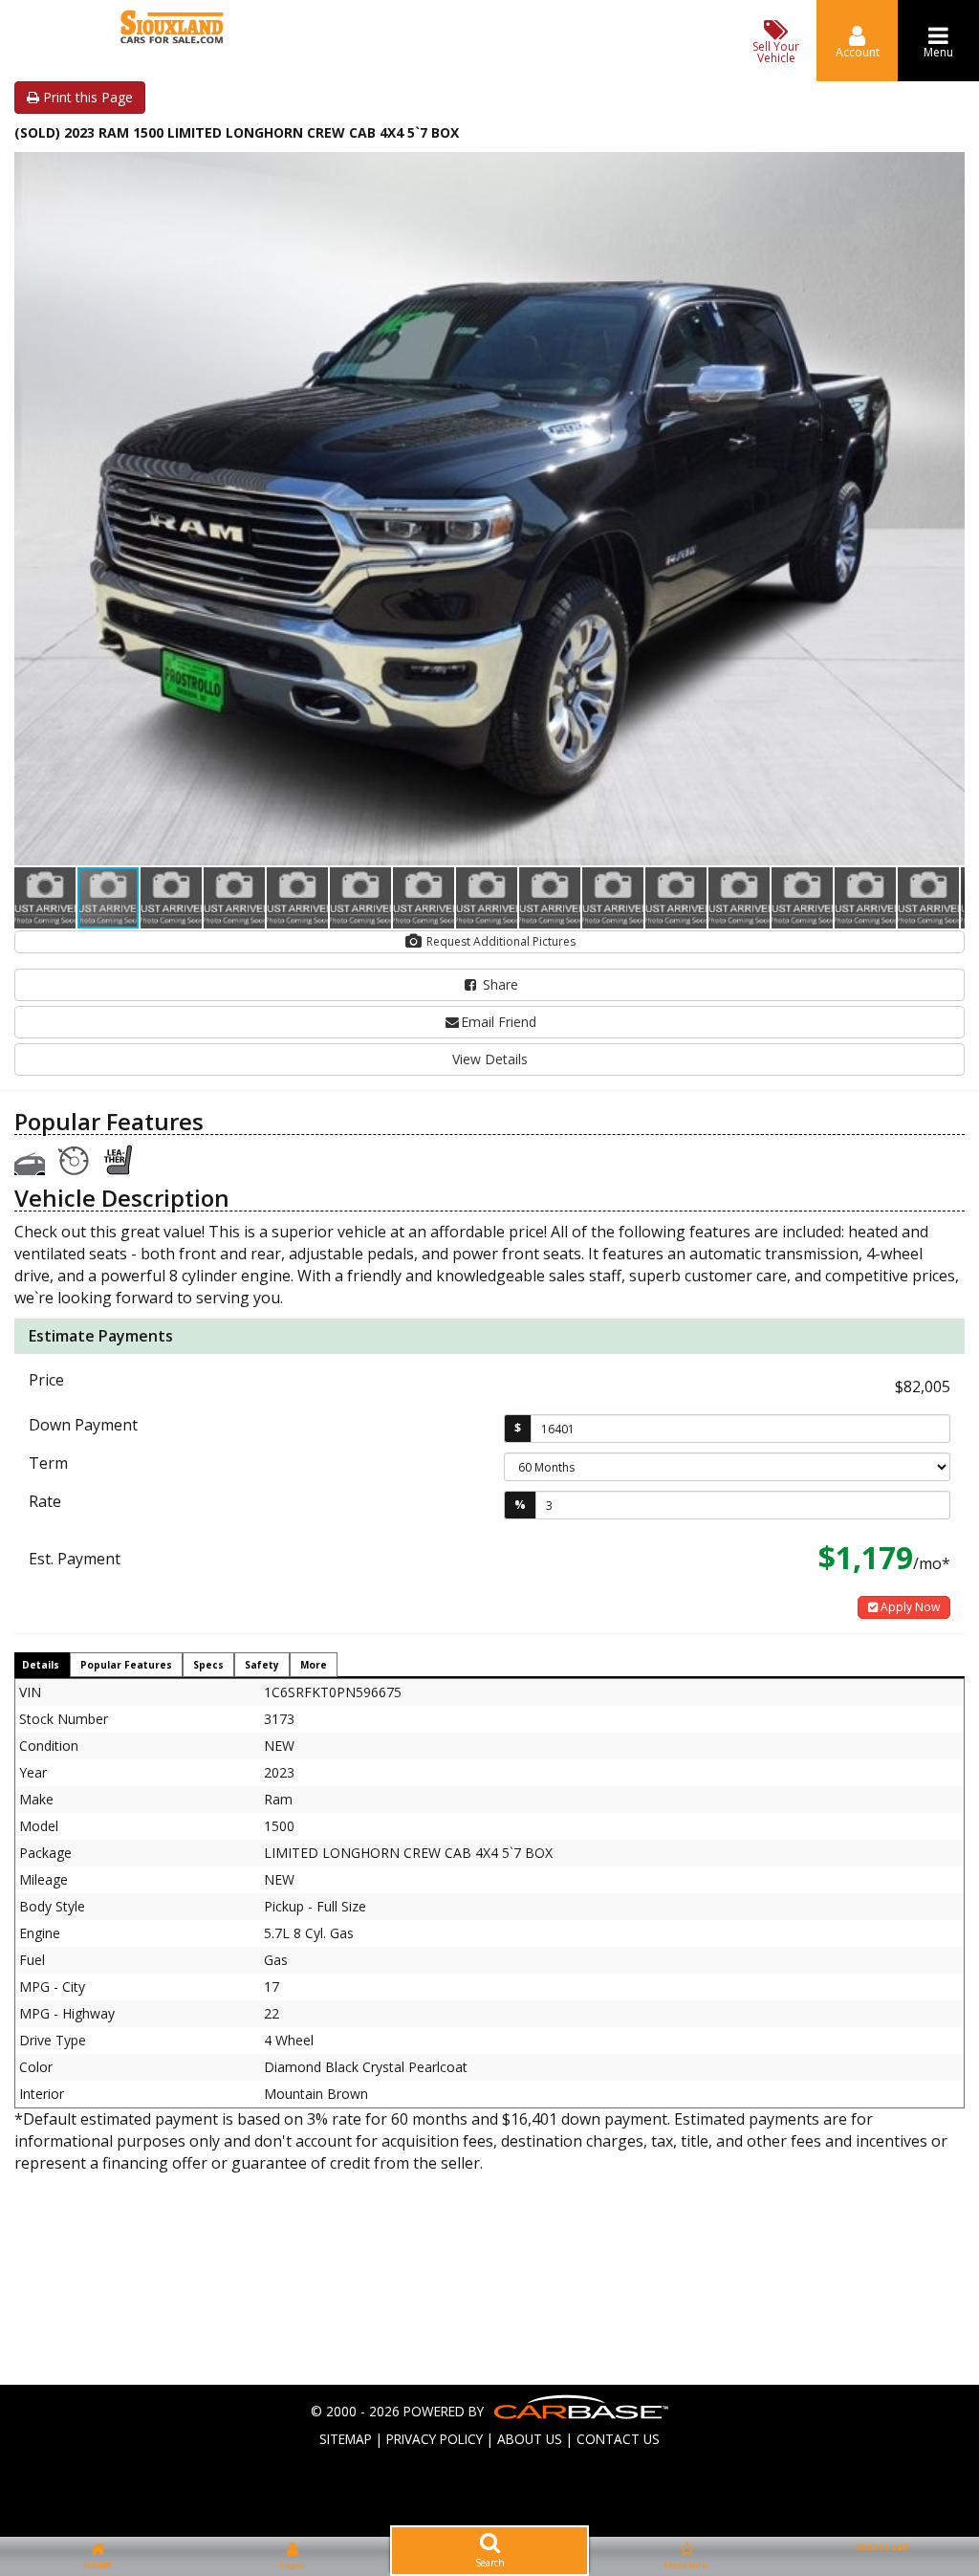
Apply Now (909, 1607)
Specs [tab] (208, 1665)
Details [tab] (41, 1665)
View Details (490, 1059)
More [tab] (314, 1665)
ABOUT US (530, 2439)
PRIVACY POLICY (435, 2439)
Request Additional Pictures (500, 941)
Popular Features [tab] (126, 1665)
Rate (45, 1501)
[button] (947, 169)
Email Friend (499, 1022)
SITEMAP (346, 2439)
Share (499, 984)
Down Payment (83, 1425)
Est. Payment (75, 1559)
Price (46, 1380)
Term (48, 1463)
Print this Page (86, 97)
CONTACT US (618, 2439)
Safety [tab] (262, 1665)
